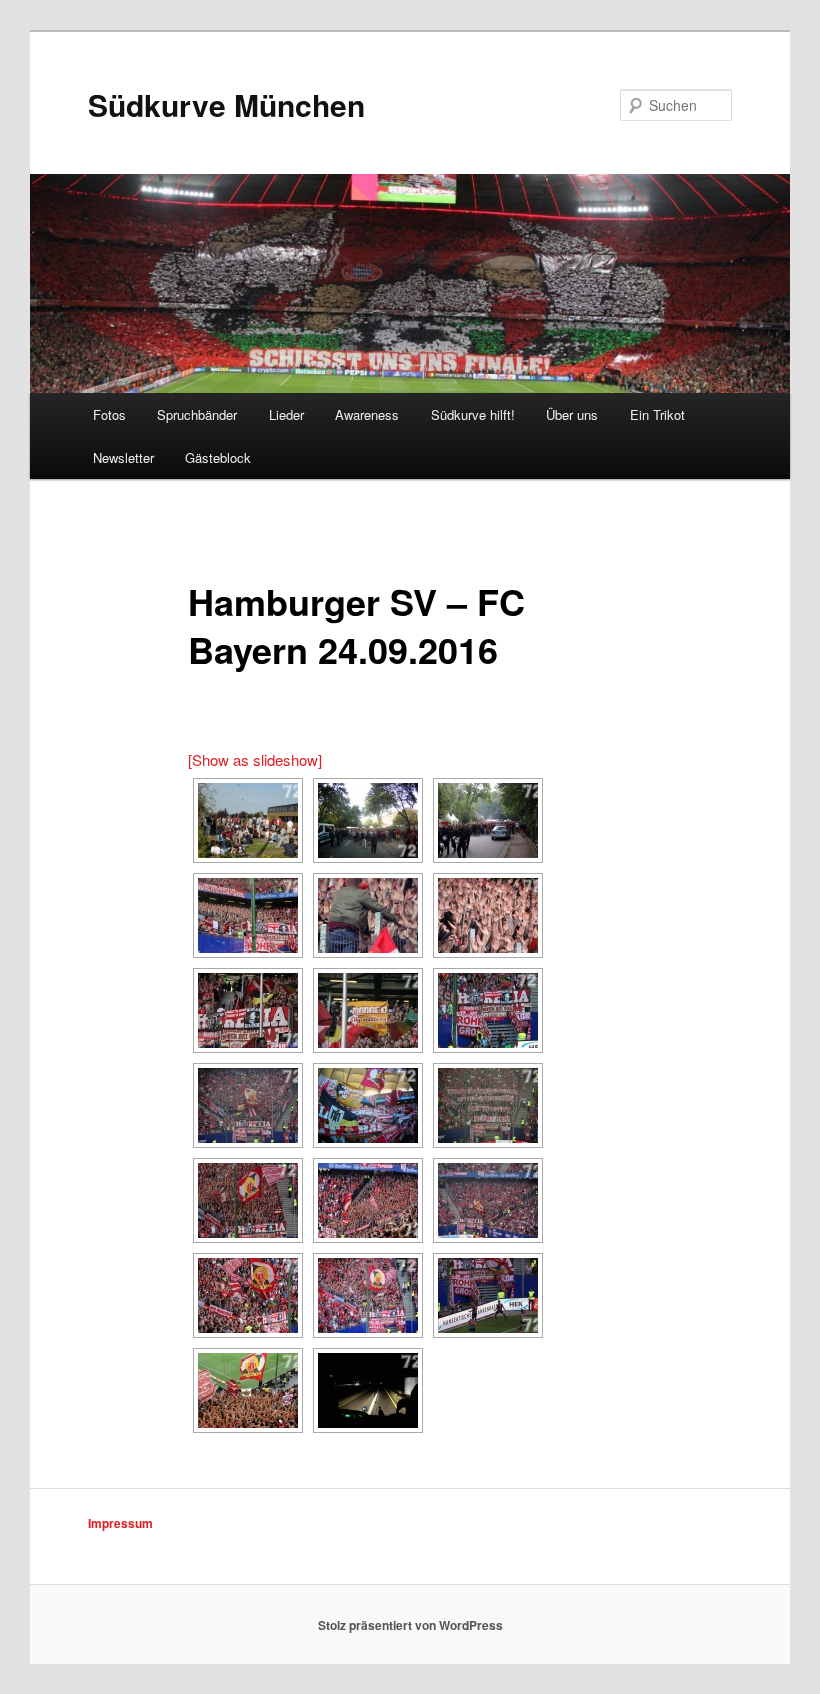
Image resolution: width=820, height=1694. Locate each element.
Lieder (286, 414)
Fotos (109, 414)
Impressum (120, 1523)
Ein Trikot (657, 414)
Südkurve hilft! (473, 414)
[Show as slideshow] (255, 759)
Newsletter (123, 457)
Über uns (572, 414)
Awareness (367, 414)
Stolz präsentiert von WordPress (410, 1625)
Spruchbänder (197, 414)
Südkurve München (226, 104)
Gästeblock (218, 457)
